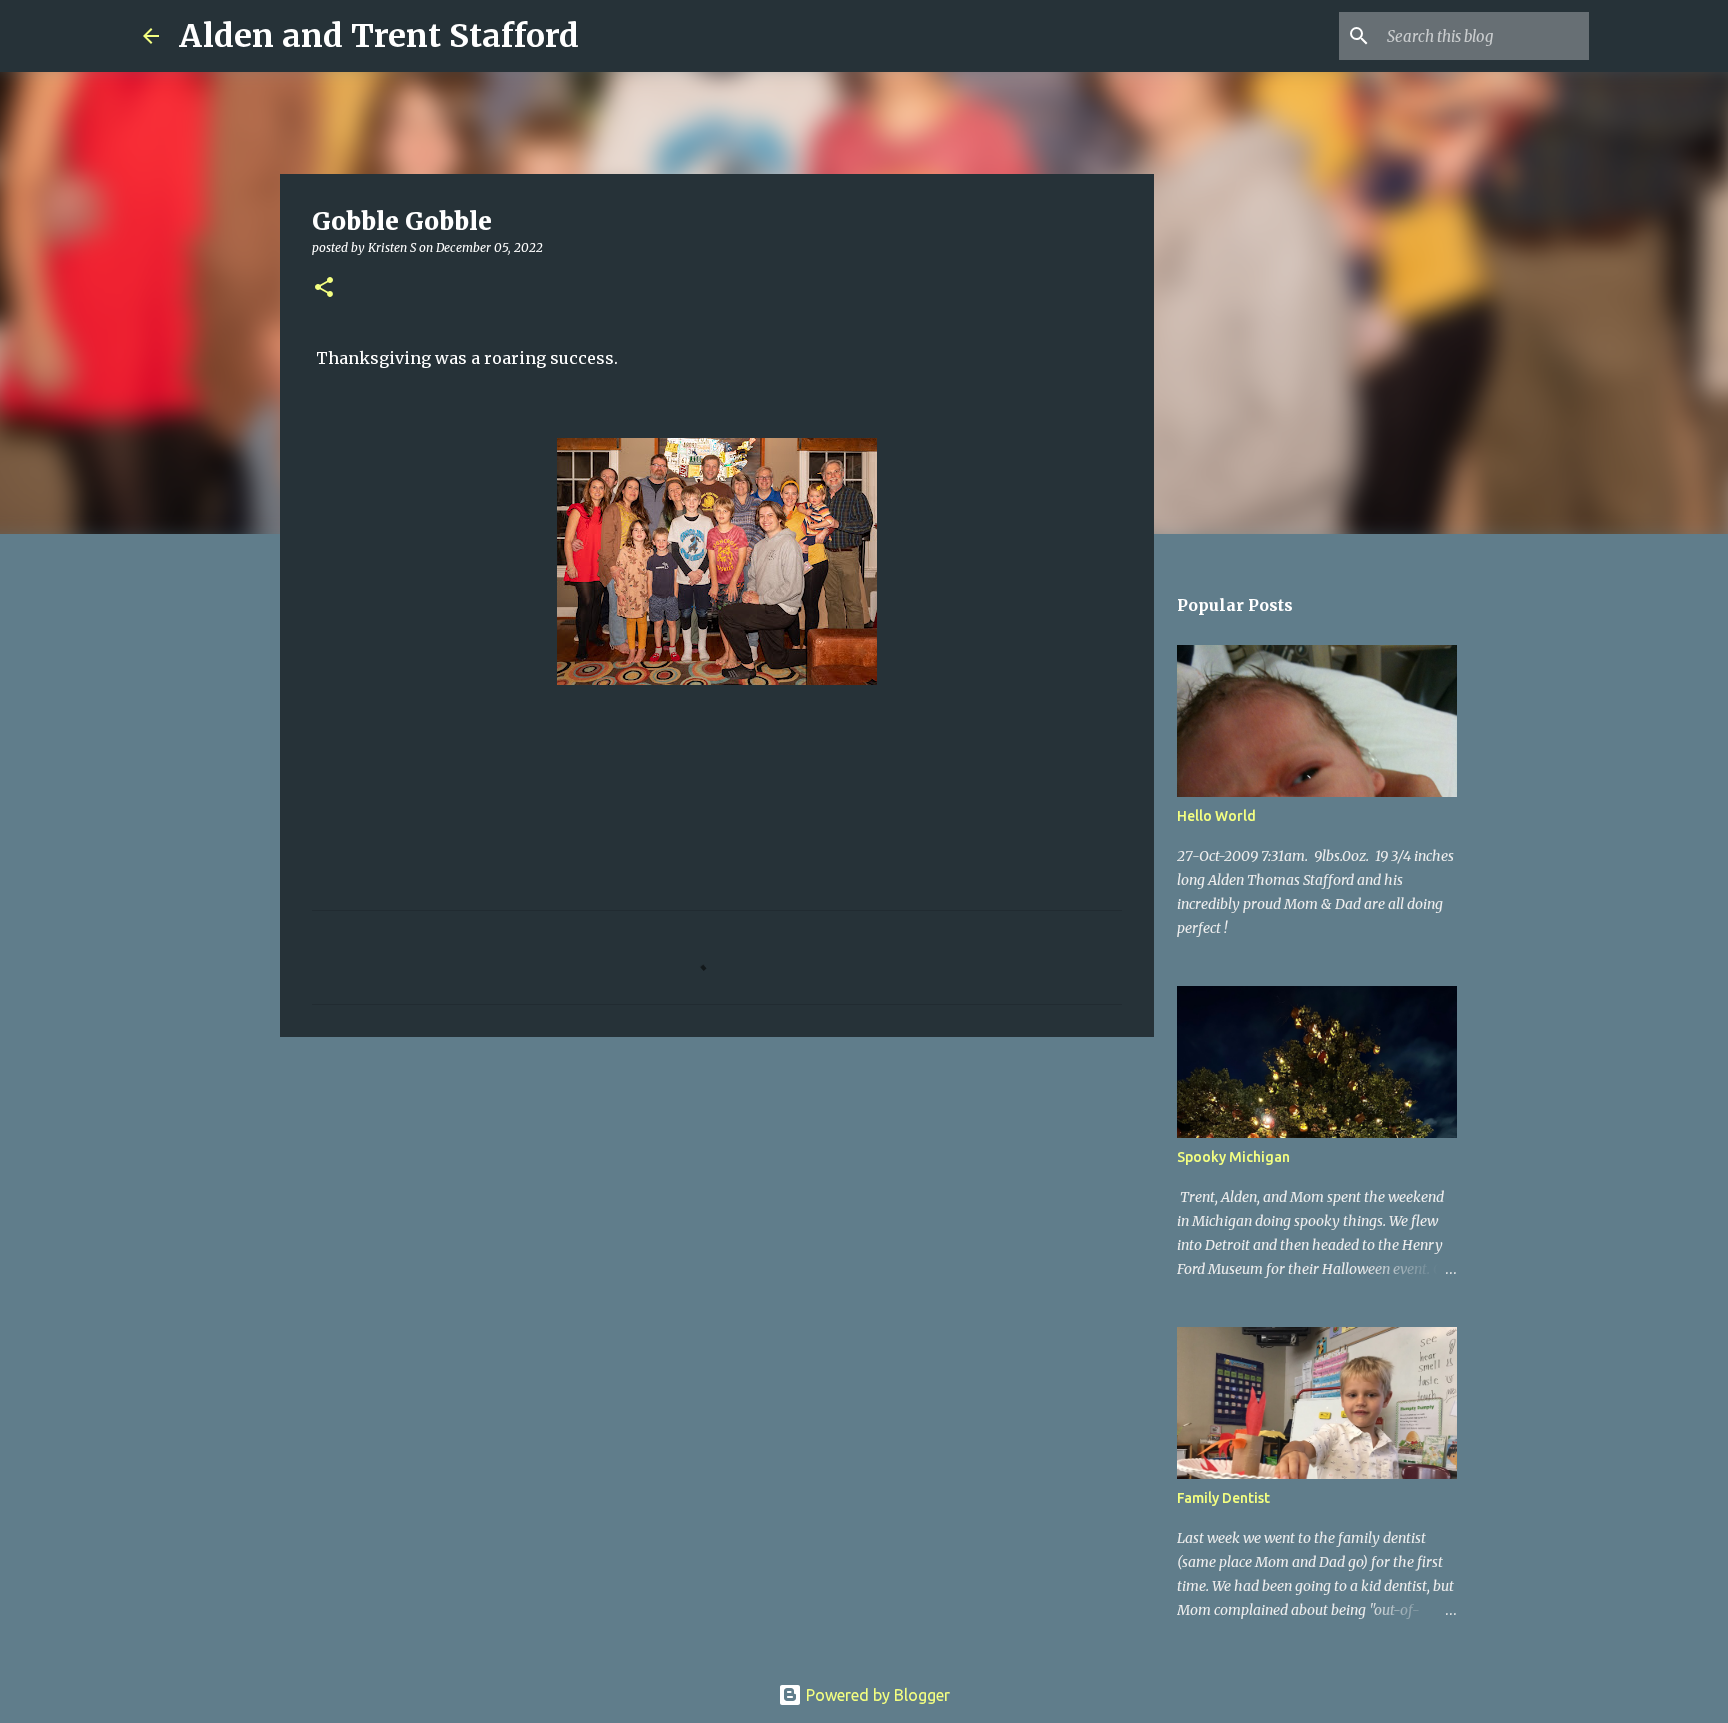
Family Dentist (1223, 1498)
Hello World (1216, 816)
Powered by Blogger (876, 1695)
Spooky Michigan (1233, 1157)
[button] (324, 288)
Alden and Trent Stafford (379, 36)
